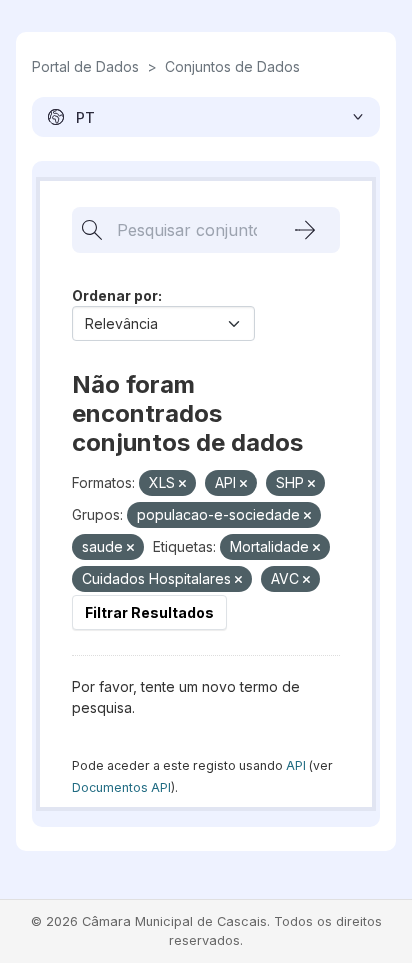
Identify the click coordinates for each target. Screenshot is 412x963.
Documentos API (121, 787)
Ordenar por (115, 295)
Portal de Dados (85, 66)
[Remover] (182, 484)
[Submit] (305, 230)
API (296, 765)
